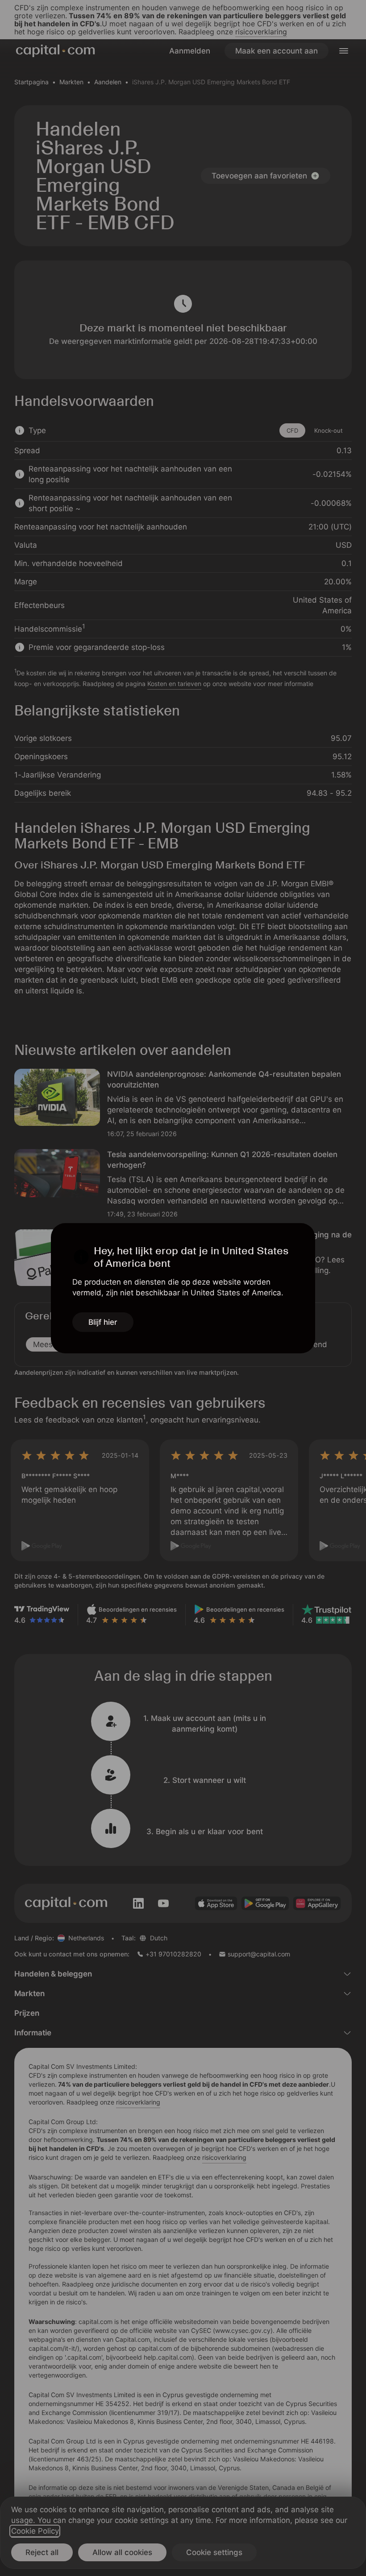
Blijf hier (103, 1322)
